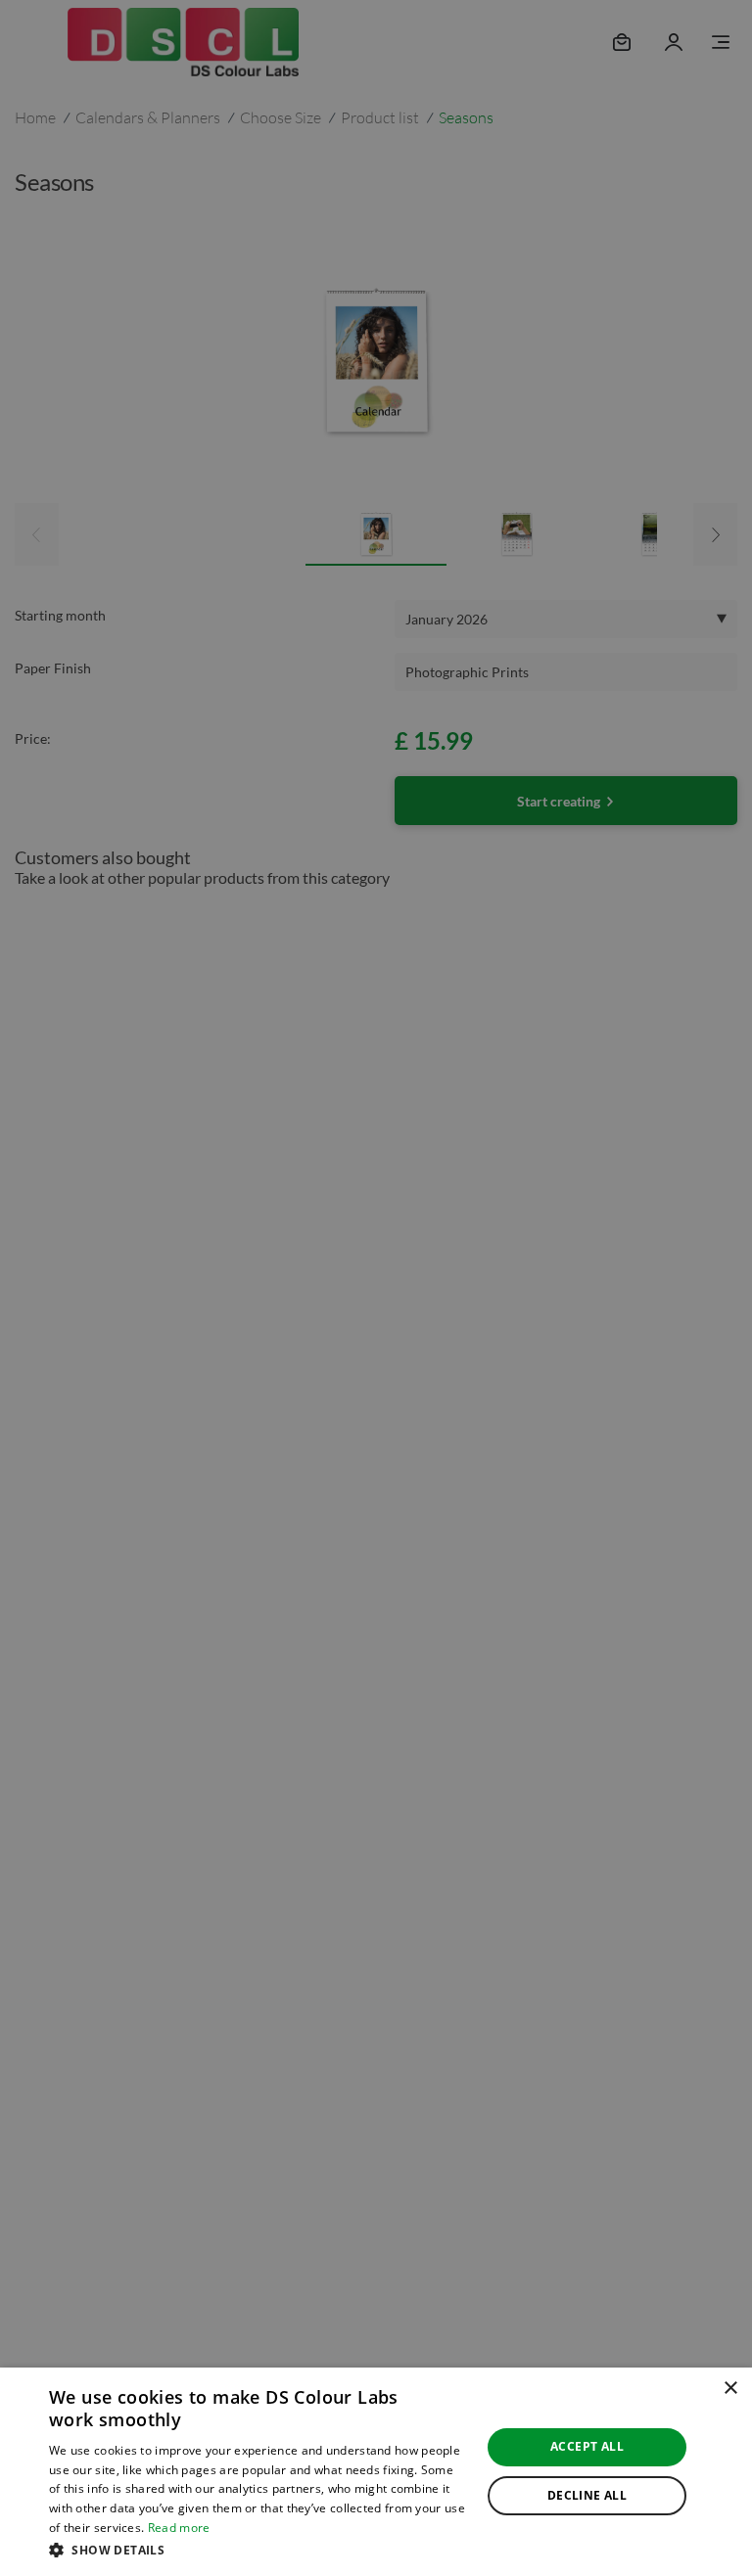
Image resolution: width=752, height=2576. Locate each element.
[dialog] (376, 2472)
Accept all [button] (587, 2446)
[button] (258, 2550)
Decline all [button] (587, 2495)
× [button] (730, 2389)
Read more (179, 2528)
